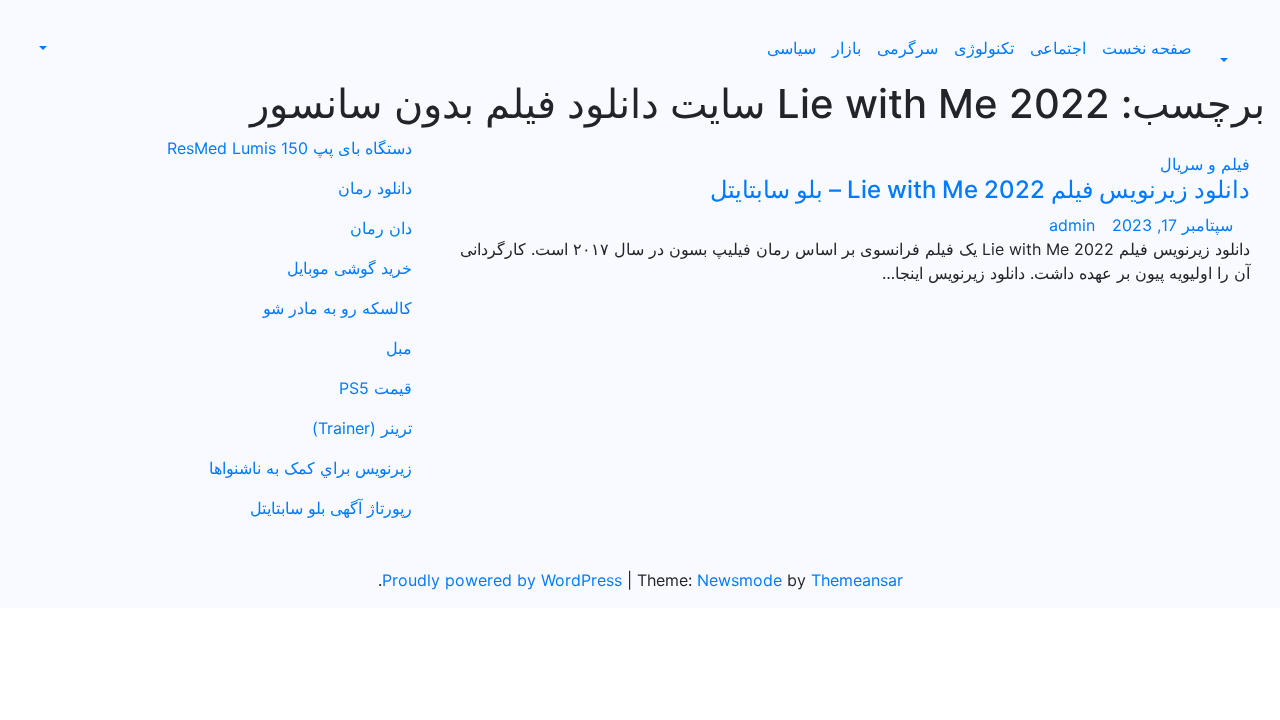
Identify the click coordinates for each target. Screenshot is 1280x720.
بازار (846, 48)
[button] (1234, 60)
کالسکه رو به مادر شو (337, 308)
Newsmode (739, 580)
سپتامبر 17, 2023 (1170, 225)
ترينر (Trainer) (362, 428)
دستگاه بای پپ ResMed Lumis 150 (289, 148)
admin (1072, 225)
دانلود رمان (375, 188)
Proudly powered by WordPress (504, 580)
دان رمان (381, 228)
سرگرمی (907, 48)
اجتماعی (1058, 48)
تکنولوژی (984, 48)
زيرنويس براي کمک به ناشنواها (310, 468)
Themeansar (857, 580)
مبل (399, 348)
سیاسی (791, 48)
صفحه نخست (1147, 48)
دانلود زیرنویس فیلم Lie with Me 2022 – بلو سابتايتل (980, 189)
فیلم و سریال (1205, 164)
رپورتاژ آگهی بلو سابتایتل (331, 508)
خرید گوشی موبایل (349, 268)
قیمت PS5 (375, 388)
